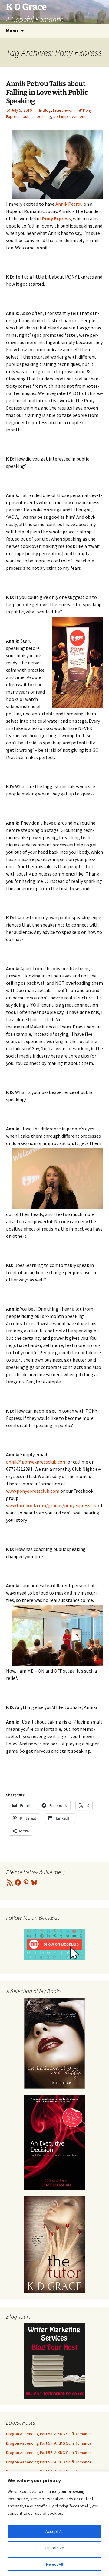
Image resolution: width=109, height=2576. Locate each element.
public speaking (37, 116)
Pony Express (56, 218)
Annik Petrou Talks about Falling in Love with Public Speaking (47, 92)
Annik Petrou (69, 204)
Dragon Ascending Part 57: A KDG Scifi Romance (49, 2443)
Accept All (54, 2531)
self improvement (69, 116)
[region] (54, 2524)
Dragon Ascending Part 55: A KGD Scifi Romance (49, 2462)
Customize (54, 2548)
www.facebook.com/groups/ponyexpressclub (53, 1505)
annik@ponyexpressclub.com (36, 1462)
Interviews (63, 110)
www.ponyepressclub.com (33, 1491)
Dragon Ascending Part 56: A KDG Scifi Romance (49, 2453)
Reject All (54, 2564)
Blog (47, 110)
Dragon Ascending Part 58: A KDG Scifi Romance (49, 2434)
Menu (12, 31)
